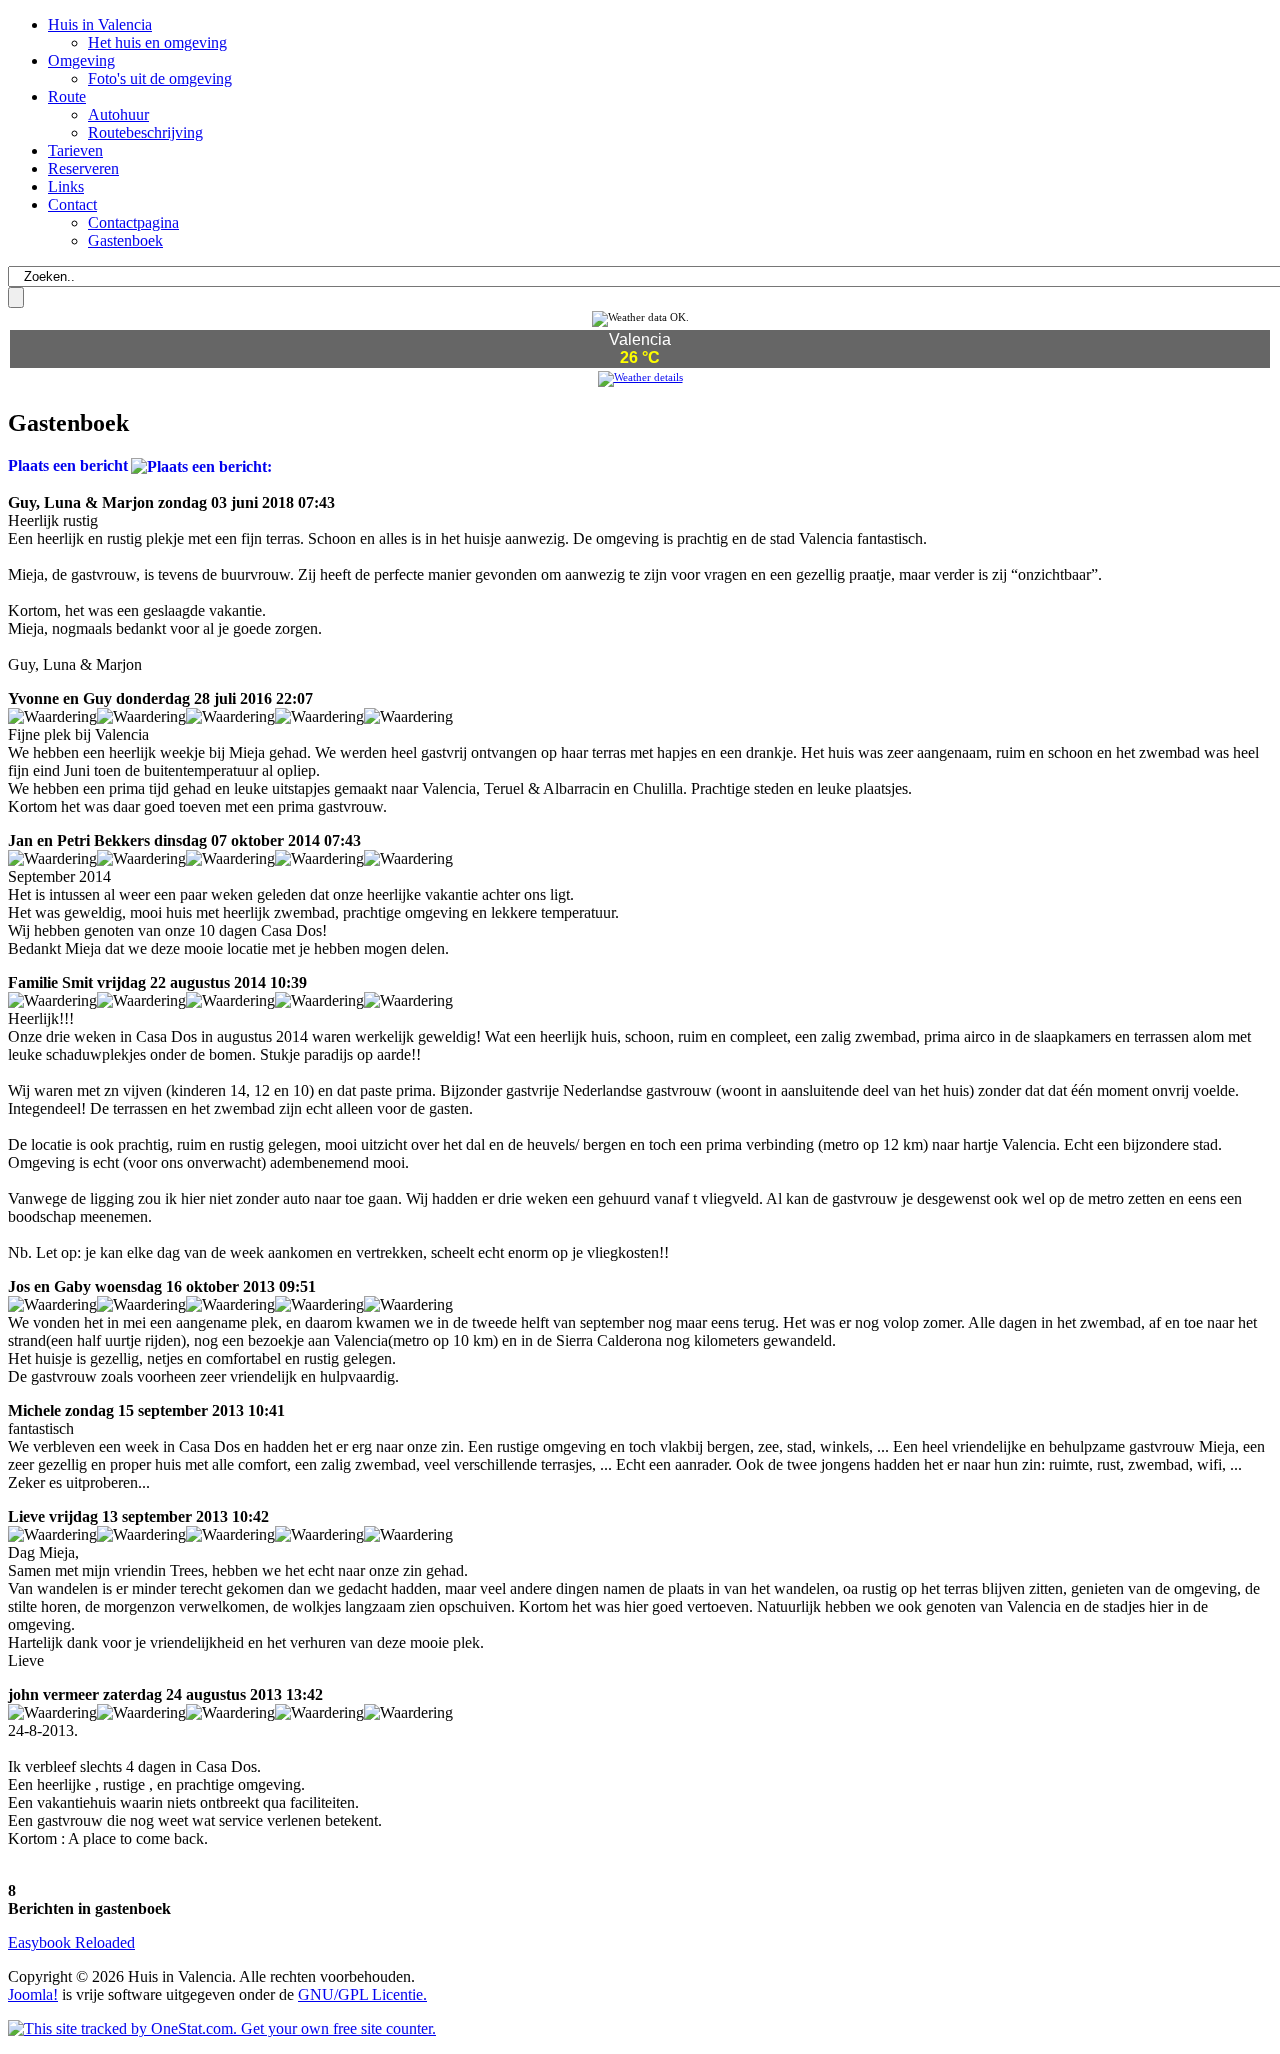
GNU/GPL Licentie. (362, 1994)
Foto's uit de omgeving (160, 78)
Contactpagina (133, 222)
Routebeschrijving (145, 132)
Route (67, 96)
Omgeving (81, 60)
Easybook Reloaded (71, 1942)
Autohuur (118, 114)
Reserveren (83, 168)
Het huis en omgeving (157, 42)
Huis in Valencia (100, 24)
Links (66, 186)
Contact (72, 204)
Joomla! (33, 1994)
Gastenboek (125, 240)
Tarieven (75, 150)
